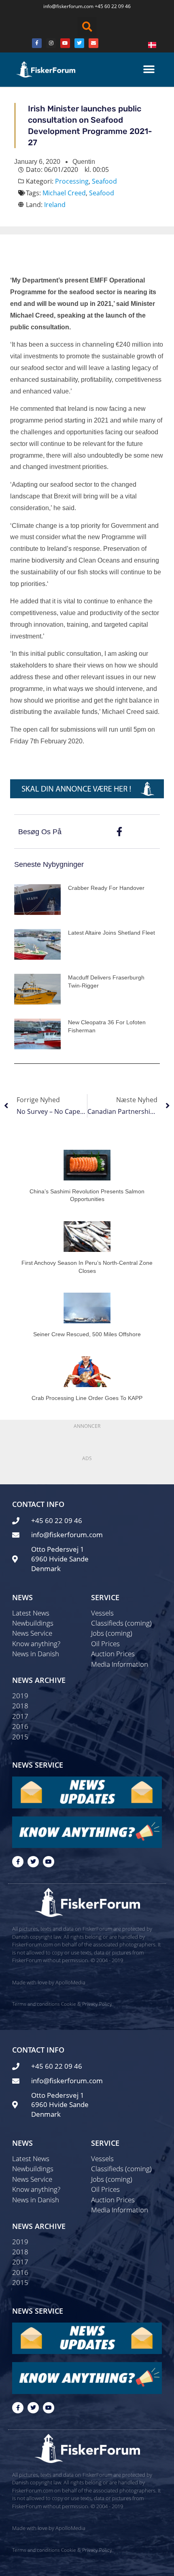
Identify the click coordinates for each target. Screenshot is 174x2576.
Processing (72, 181)
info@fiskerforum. (64, 6)
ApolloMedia (70, 1982)
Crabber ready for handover (106, 888)
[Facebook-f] (18, 1862)
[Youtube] (65, 43)
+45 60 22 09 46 (113, 6)
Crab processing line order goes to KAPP (87, 1398)
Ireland (55, 205)
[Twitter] (79, 43)
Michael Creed (64, 193)
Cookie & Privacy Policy (87, 2004)
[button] (87, 27)
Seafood (104, 181)
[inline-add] (87, 788)
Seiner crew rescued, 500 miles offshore (87, 1334)
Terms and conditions (36, 2004)
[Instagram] (51, 43)
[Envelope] (93, 43)
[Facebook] (37, 43)
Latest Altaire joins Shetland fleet (111, 933)
